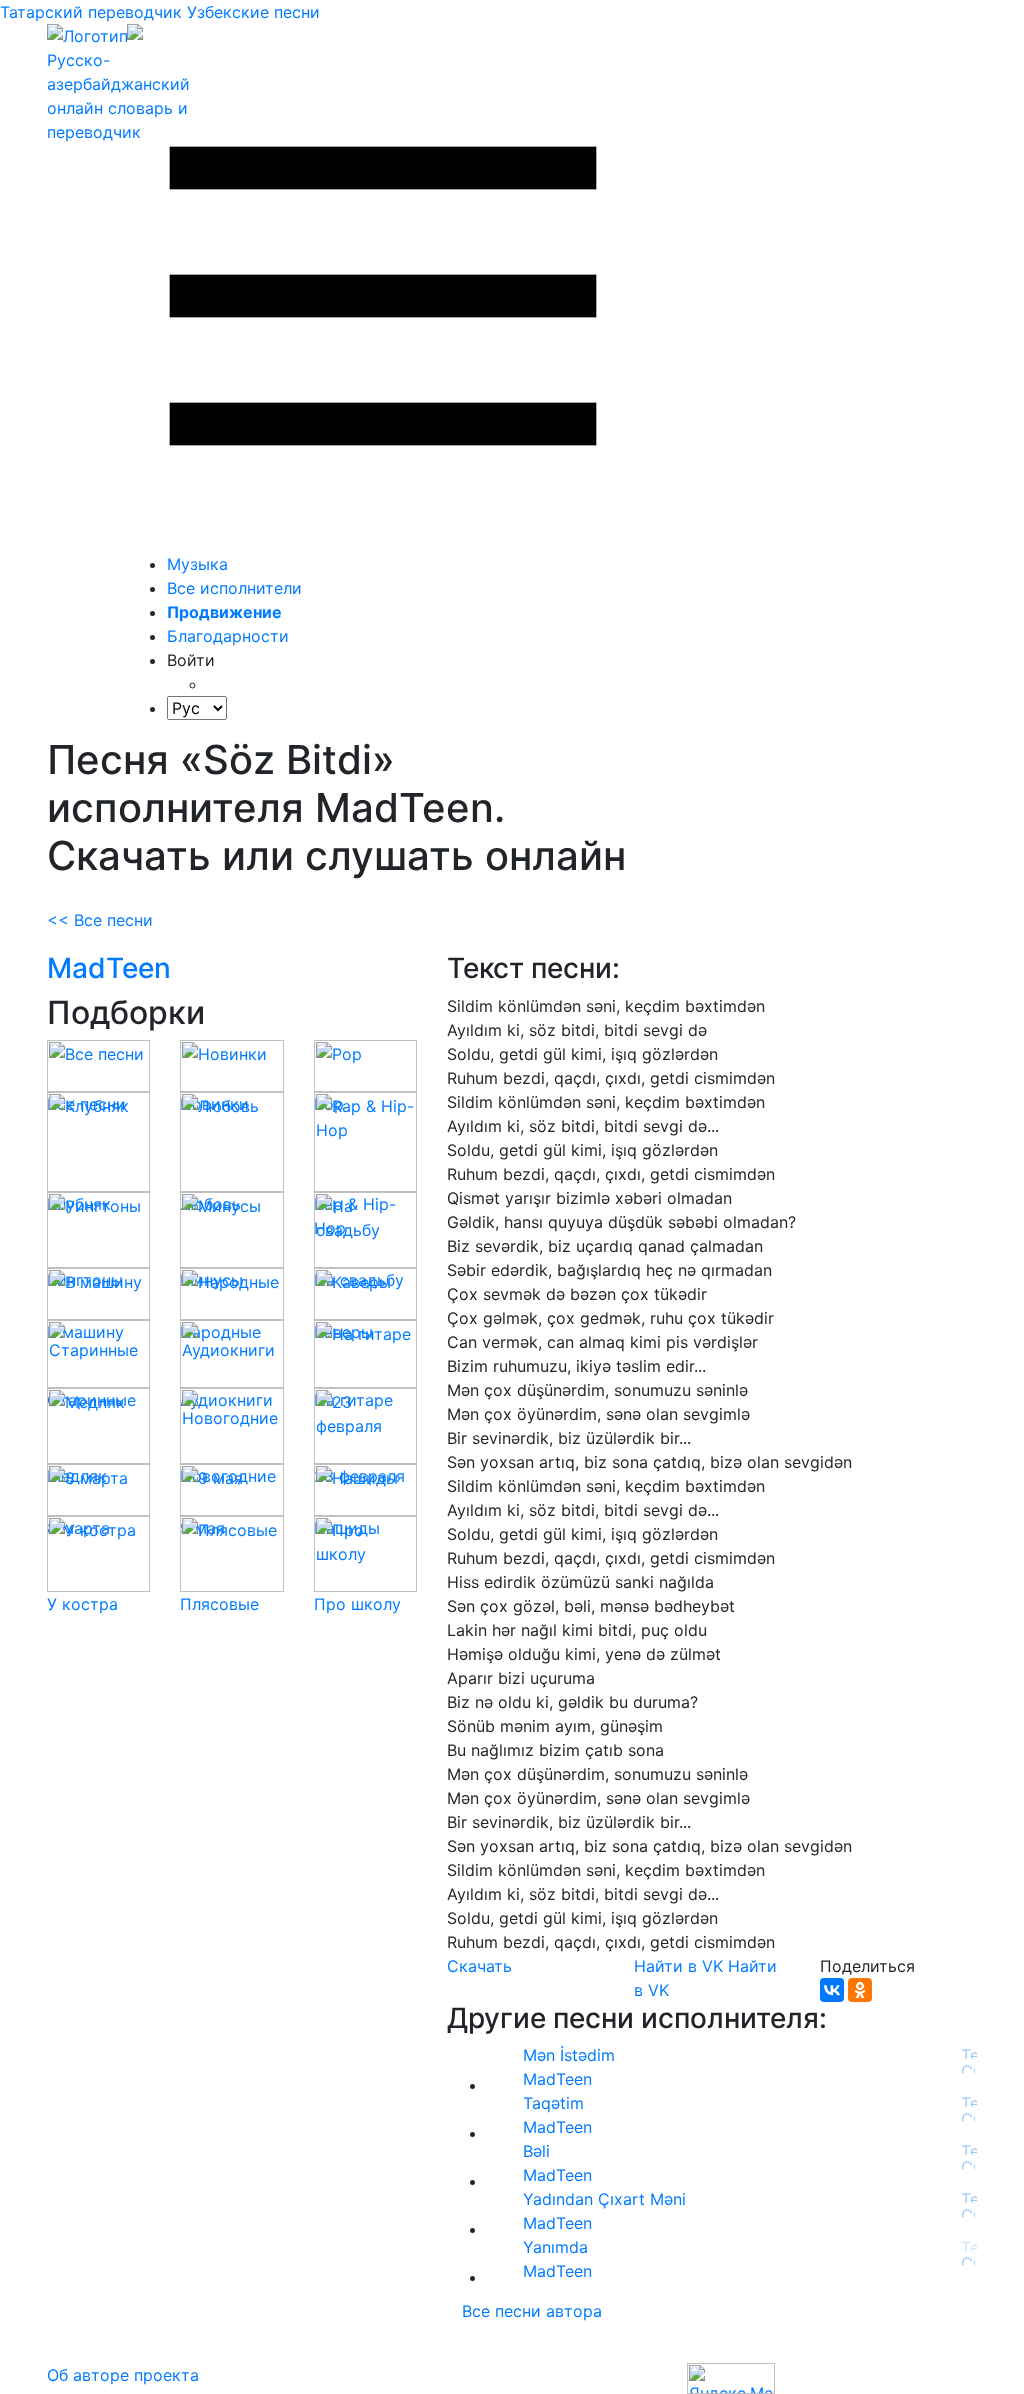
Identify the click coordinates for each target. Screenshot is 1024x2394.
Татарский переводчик (91, 12)
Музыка (197, 564)
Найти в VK (678, 1966)
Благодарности (228, 636)
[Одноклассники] (860, 1990)
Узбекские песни (253, 12)
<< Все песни (100, 920)
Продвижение (224, 612)
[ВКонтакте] (832, 1990)
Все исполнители (234, 588)
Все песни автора (532, 2311)
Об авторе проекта (123, 2375)
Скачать (479, 1966)
